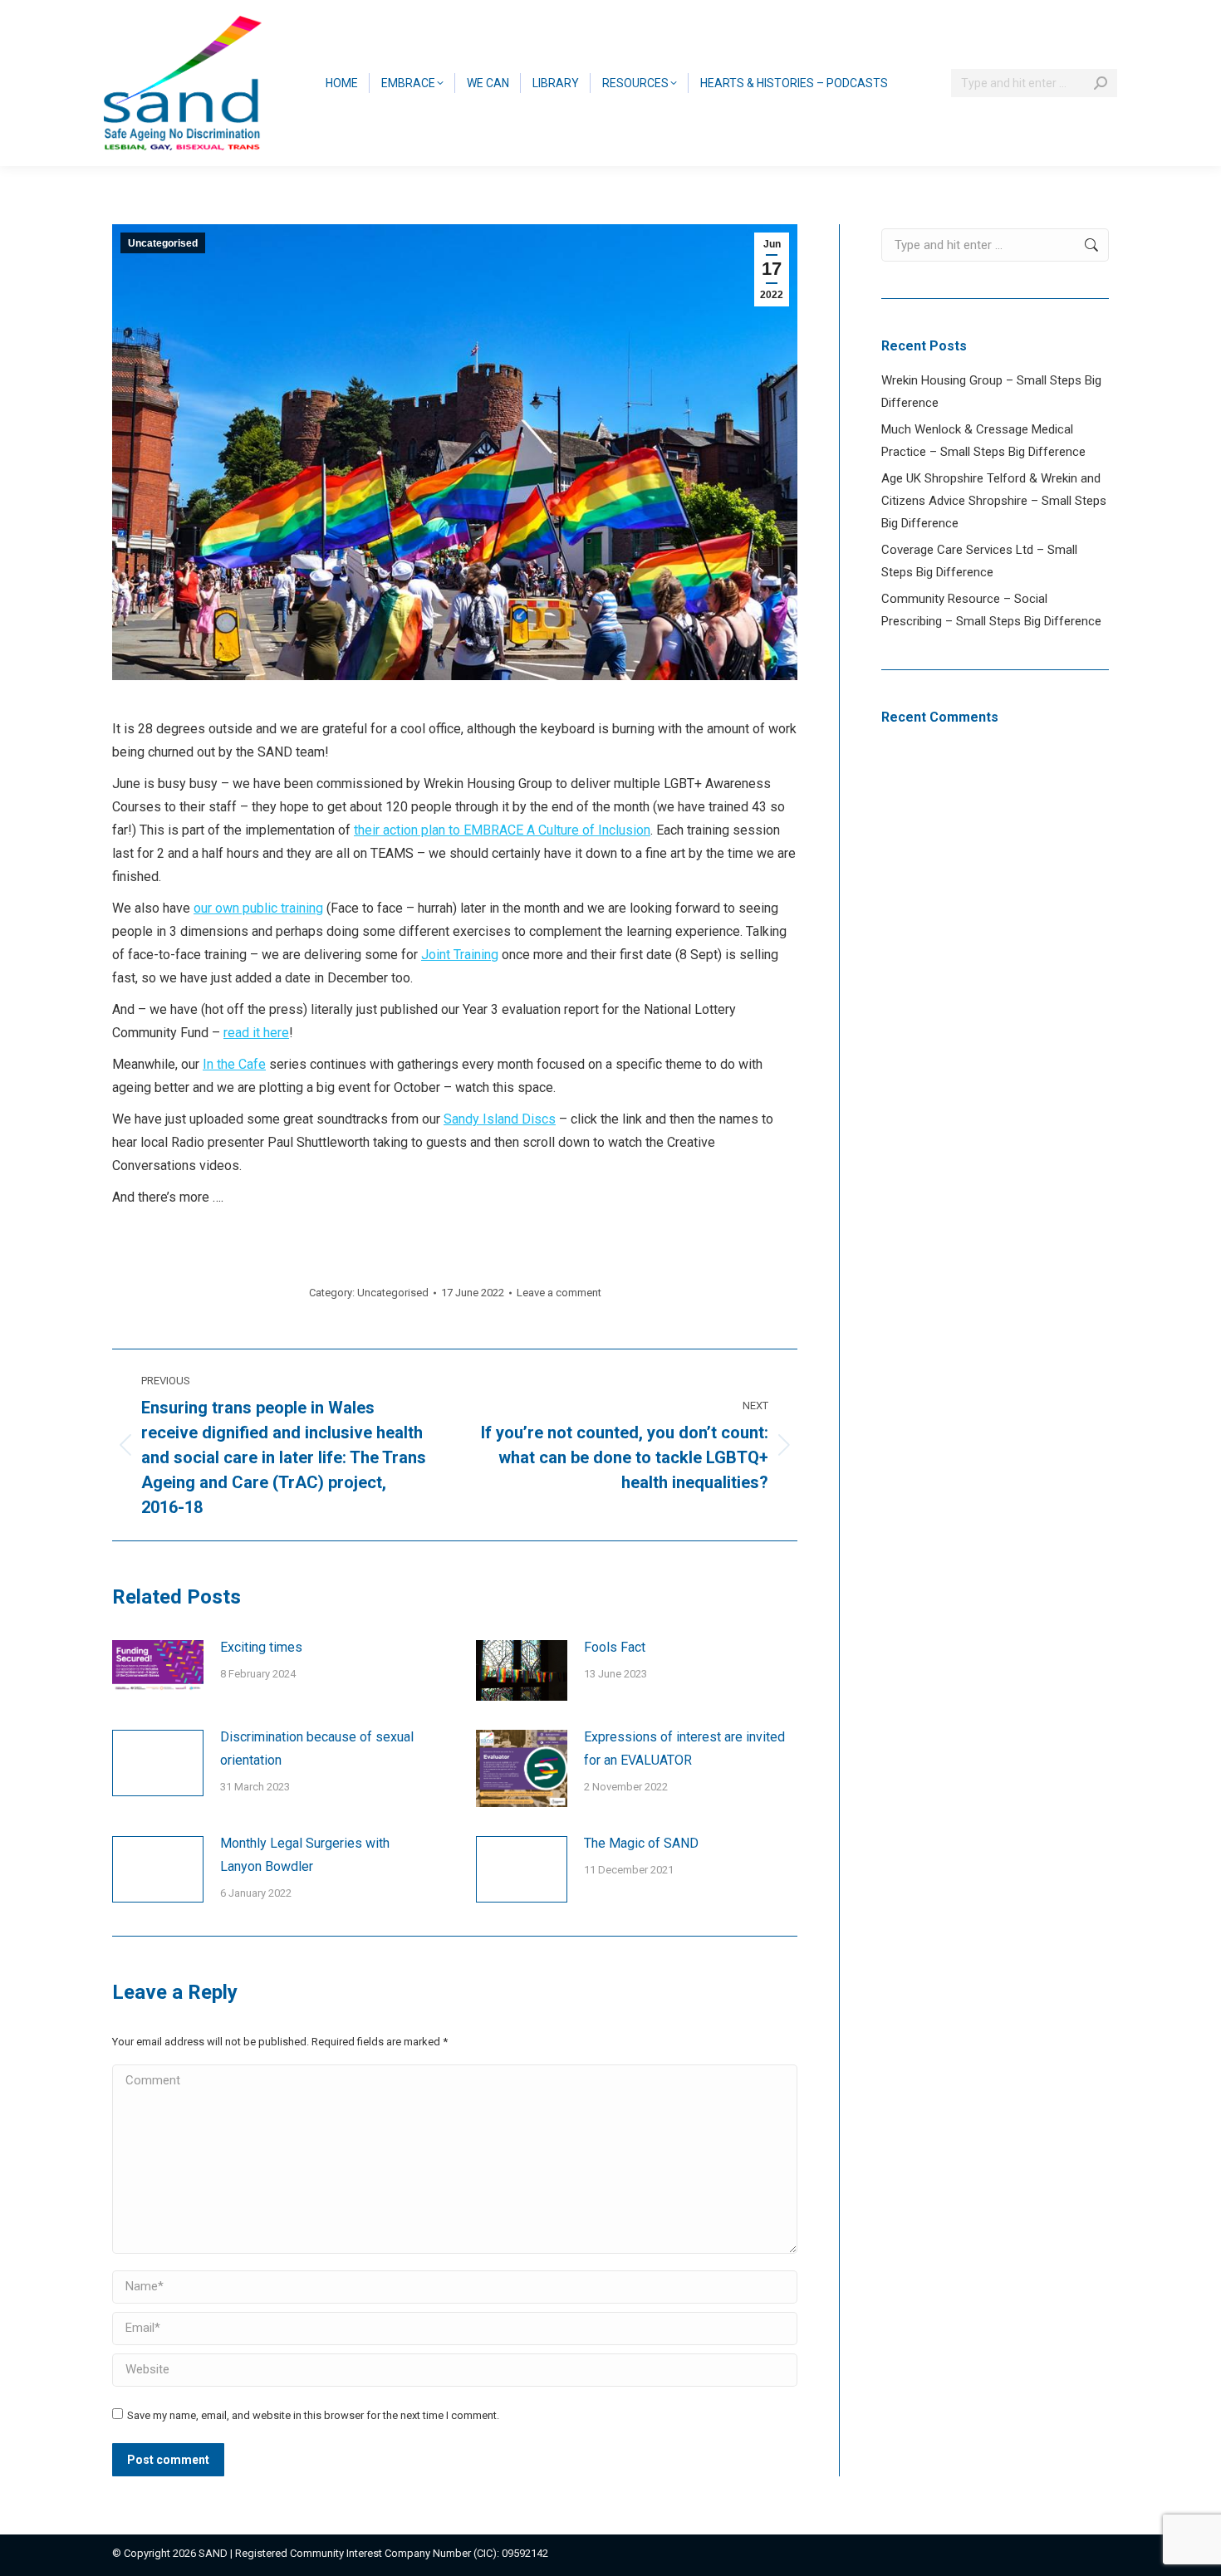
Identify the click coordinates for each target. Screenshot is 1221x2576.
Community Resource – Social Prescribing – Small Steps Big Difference (991, 610)
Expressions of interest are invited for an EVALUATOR (684, 1748)
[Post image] (158, 1666)
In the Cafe (234, 1064)
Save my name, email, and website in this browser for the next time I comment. (313, 2415)
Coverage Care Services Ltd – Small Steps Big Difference (979, 561)
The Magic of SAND (641, 1843)
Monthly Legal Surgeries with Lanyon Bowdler (305, 1855)
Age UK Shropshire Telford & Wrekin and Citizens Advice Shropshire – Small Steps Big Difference (994, 501)
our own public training (258, 908)
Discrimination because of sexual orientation (317, 1748)
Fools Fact (615, 1647)
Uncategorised (163, 243)
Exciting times (261, 1647)
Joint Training (460, 955)
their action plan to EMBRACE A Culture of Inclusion (502, 830)
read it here (256, 1033)
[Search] (1101, 83)
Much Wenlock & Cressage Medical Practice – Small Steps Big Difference (983, 441)
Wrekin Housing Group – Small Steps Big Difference (991, 392)
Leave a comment (559, 1293)
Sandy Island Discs (500, 1119)
